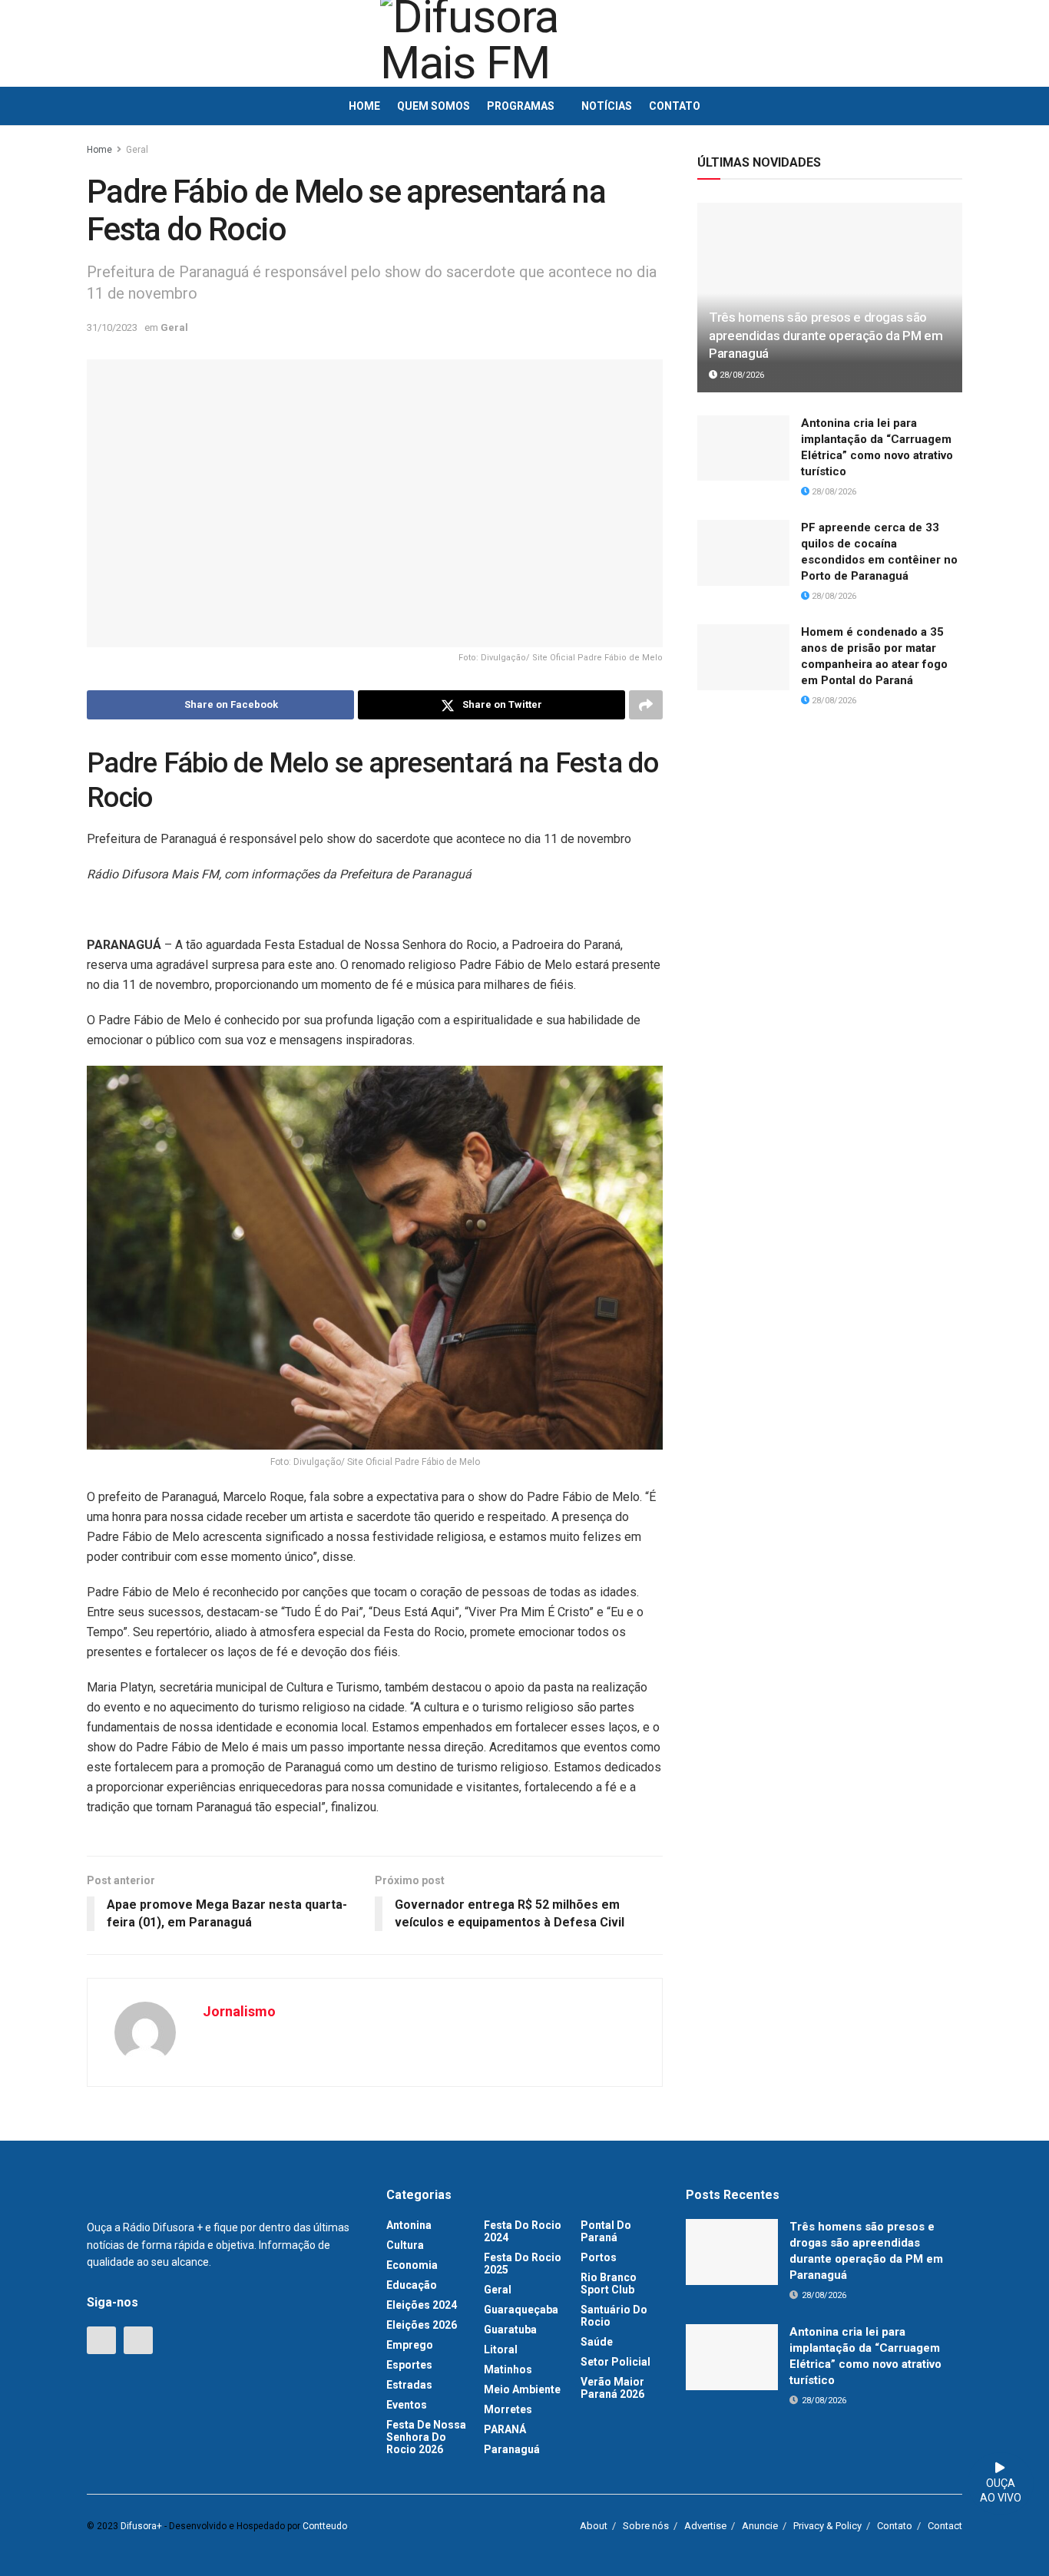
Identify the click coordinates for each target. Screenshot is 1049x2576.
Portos (599, 2257)
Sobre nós (646, 2526)
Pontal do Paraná (606, 2231)
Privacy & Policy (827, 2526)
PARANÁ (505, 2429)
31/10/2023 (112, 327)
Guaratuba (510, 2330)
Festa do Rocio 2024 (523, 2231)
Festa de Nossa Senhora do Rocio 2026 (426, 2437)
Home (364, 106)
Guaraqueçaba (521, 2310)
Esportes (409, 2365)
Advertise (705, 2526)
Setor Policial (616, 2362)
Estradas (409, 2385)
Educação (412, 2285)
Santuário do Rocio (614, 2316)
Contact (945, 2526)
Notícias (607, 106)
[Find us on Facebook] (101, 2340)
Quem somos (433, 106)
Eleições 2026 (422, 2325)
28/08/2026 (741, 375)
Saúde (597, 2342)
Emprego (410, 2345)
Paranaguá (512, 2449)
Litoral (501, 2349)
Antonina (409, 2225)
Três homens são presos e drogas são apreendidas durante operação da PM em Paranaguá (826, 336)
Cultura (405, 2245)
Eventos (407, 2405)
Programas (521, 106)
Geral (137, 150)
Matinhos (508, 2369)
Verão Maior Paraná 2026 (612, 2388)
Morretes (508, 2409)
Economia (412, 2265)
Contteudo (325, 2526)
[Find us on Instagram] (138, 2340)
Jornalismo (239, 2011)
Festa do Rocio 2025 (523, 2264)
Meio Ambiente (522, 2389)
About (594, 2526)
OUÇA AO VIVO (1001, 2491)
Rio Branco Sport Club (609, 2283)
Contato (675, 106)
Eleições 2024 (422, 2305)
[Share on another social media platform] (646, 705)
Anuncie (760, 2526)
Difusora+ (141, 2526)
